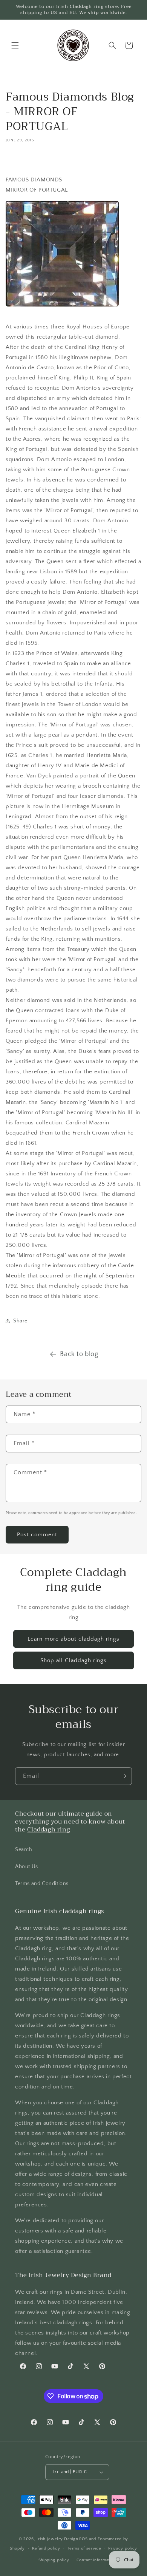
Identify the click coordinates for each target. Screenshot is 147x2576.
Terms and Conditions (42, 1884)
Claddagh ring (48, 1830)
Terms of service (84, 2548)
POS (83, 2539)
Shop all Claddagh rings (73, 1660)
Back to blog (79, 1354)
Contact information (96, 2560)
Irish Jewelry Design (57, 2539)
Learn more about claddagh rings (73, 1639)
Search (24, 1850)
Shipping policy (54, 2560)
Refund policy (46, 2548)
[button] (15, 45)
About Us (27, 1867)
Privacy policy (123, 2548)
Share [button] (20, 1321)
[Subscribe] (123, 1776)
